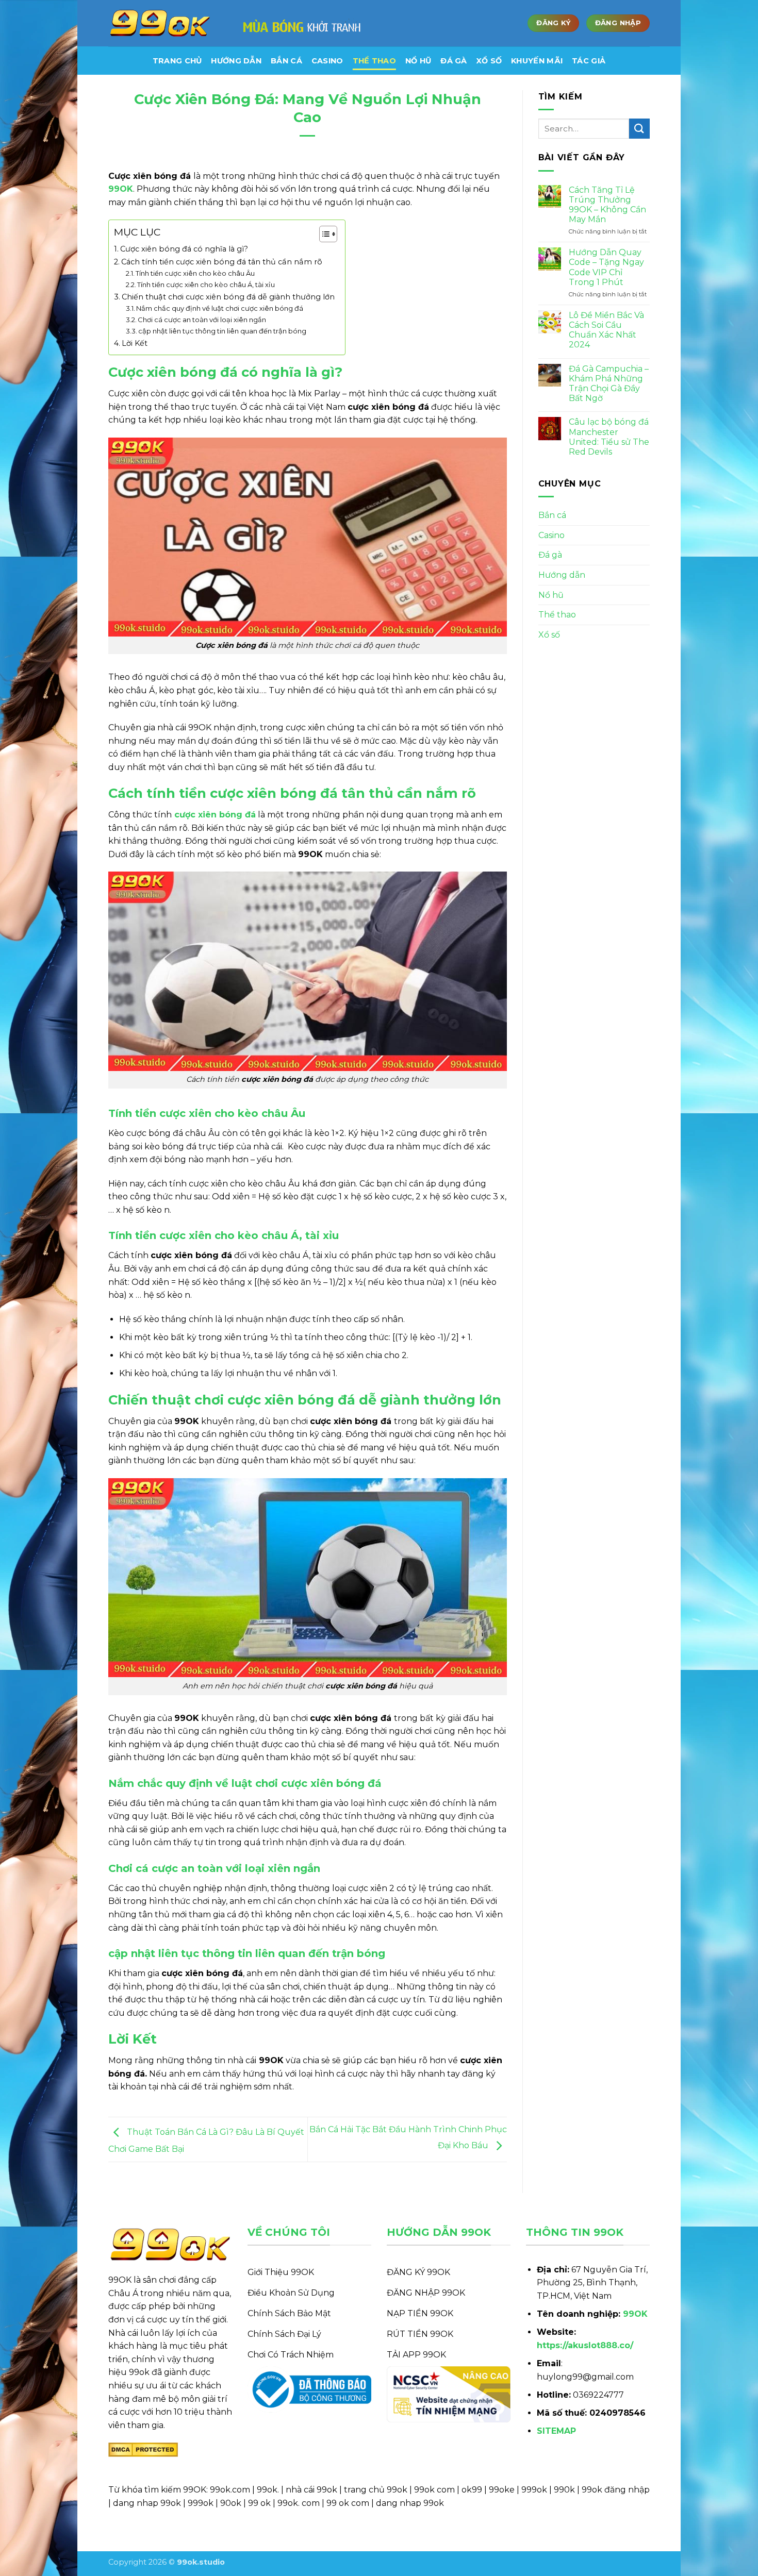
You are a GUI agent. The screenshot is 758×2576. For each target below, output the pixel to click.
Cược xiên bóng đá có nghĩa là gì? (184, 249)
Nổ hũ (418, 61)
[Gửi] (639, 129)
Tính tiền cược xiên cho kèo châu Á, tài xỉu (206, 285)
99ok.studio (201, 2562)
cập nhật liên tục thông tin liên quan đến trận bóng (222, 331)
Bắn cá (286, 61)
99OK (635, 2314)
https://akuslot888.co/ (585, 2345)
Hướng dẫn (562, 575)
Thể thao (374, 61)
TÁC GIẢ (589, 61)
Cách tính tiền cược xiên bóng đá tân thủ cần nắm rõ (222, 262)
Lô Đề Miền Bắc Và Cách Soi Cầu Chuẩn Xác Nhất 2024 (606, 330)
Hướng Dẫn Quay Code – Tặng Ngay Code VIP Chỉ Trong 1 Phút (606, 267)
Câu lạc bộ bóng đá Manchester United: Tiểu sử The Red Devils (609, 437)
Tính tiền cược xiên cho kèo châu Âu (195, 273)
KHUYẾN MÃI (537, 61)
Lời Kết (135, 343)
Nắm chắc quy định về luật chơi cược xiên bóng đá (220, 308)
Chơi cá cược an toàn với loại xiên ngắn (202, 320)
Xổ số (489, 61)
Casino (327, 61)
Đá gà (454, 61)
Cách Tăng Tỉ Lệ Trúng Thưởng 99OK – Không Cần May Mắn (607, 205)
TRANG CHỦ (177, 61)
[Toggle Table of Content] (323, 234)
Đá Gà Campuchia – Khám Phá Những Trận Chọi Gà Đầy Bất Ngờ (609, 384)
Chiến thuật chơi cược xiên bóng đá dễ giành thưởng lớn (228, 297)
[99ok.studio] (160, 23)
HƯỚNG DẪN (236, 61)
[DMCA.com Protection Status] (143, 2449)
